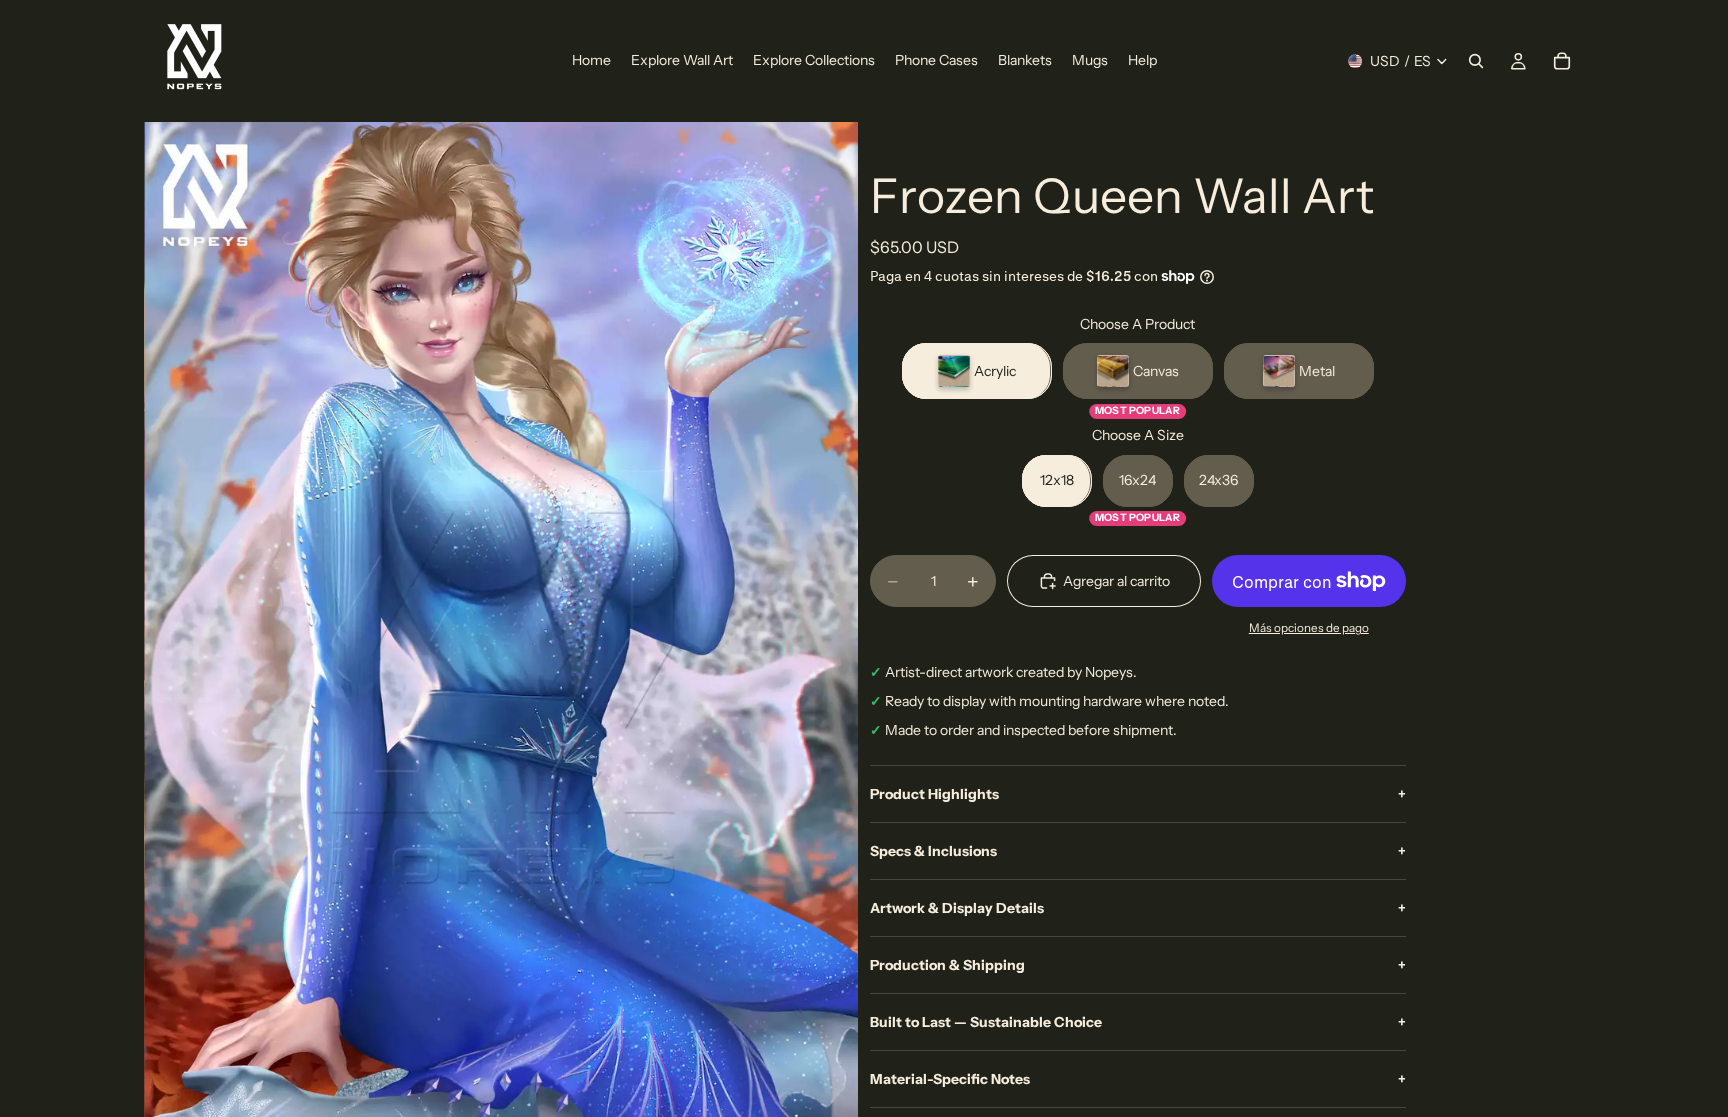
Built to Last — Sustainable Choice (1138, 1022)
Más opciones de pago (1309, 628)
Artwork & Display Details (1138, 908)
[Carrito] (1562, 61)
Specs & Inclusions (1138, 851)
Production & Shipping (1138, 965)
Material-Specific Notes (1138, 1079)
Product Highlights (1138, 794)
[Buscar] (1476, 61)
